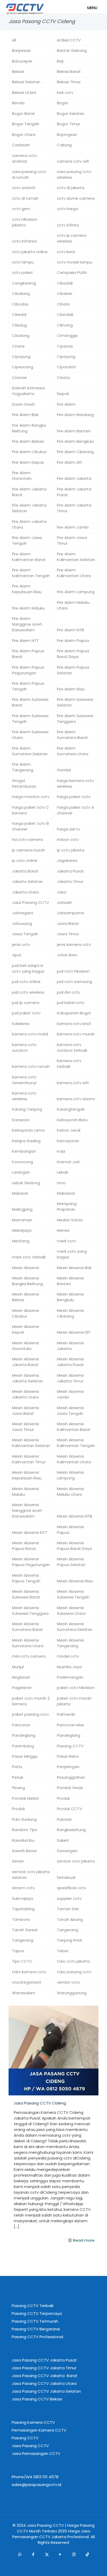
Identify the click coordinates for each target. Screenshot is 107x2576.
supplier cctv (69, 1898)
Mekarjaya (22, 1230)
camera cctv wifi (73, 161)
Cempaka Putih (72, 272)
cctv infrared (24, 241)
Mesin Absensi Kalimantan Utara (74, 1459)
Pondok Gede (70, 1788)
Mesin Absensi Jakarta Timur (70, 1378)
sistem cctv (23, 1888)
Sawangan (67, 1851)
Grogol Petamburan (24, 783)
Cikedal (19, 314)
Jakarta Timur (70, 881)
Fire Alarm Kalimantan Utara (74, 573)
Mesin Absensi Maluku (25, 1491)
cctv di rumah (25, 198)
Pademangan (70, 1677)
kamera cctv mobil (30, 1034)
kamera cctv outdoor (24, 1047)
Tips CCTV (22, 1961)
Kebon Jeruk (69, 1130)
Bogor (63, 103)
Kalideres (21, 1024)
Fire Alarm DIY (70, 462)
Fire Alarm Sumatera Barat (72, 735)
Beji (60, 61)
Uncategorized (26, 1982)
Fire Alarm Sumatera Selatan (30, 751)
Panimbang (23, 1746)
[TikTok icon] (87, 2554)
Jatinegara (23, 913)
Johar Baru (67, 955)
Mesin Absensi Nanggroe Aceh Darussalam (27, 1510)
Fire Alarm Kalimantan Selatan (76, 557)
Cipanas (65, 346)
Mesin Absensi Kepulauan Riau (27, 1475)
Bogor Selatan (71, 113)
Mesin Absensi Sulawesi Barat (26, 1594)
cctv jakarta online (30, 252)
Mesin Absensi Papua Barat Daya (74, 1546)
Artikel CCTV (69, 40)
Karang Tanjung (27, 1109)
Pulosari (64, 1819)
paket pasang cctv (30, 1714)
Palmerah (66, 1714)
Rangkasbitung (71, 1830)
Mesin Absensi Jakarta (70, 1346)
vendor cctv (68, 1982)
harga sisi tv (68, 829)
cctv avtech (24, 188)
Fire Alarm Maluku (28, 608)
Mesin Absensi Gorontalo (25, 1346)
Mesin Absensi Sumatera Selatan (75, 1627)
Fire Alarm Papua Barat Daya (73, 654)
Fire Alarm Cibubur (29, 452)
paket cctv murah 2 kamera (31, 1701)
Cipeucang (23, 367)
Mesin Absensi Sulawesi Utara (71, 1611)
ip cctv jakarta (71, 850)
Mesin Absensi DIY (74, 1332)
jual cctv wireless (28, 992)
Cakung (64, 145)
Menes (63, 1230)
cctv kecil (66, 252)
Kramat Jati (68, 1162)
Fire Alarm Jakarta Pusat (74, 492)
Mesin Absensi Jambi (70, 1394)
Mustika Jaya (69, 1667)
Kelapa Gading (26, 1141)
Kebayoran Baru (72, 1120)
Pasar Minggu (25, 1756)
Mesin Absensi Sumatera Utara (28, 1643)
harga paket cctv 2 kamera (30, 810)
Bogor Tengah (26, 124)
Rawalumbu (23, 1840)
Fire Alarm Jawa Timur (72, 540)
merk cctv (66, 1241)
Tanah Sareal (25, 1930)
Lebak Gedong (26, 1183)
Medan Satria (70, 1220)
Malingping (22, 1209)
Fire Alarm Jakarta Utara (29, 524)
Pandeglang (24, 1735)
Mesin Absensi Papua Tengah (26, 1578)
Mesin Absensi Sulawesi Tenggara (30, 1611)
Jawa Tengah (25, 934)
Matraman (22, 1220)
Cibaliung (21, 293)
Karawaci (21, 1120)
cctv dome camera (76, 198)
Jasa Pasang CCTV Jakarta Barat (45, 2376)
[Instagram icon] (74, 2554)
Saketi (63, 1840)
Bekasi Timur (69, 82)
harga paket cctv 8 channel (30, 826)
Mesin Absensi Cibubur (25, 1313)
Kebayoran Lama (28, 1130)
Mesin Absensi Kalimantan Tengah (76, 1443)
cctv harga (67, 209)
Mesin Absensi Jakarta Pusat (70, 1362)
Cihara (63, 304)
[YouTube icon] (60, 2554)
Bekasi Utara (24, 92)
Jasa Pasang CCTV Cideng (40, 2103)
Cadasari (21, 145)
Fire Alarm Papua (73, 640)
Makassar (66, 1193)
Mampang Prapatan (67, 1206)
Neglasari (21, 1677)
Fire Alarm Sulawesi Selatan (75, 702)
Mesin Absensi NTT (30, 1532)
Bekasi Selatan (26, 82)
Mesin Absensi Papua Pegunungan (31, 1562)
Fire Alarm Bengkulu (75, 441)
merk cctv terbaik (29, 1257)
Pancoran (21, 1725)
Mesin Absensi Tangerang (70, 1643)
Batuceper (22, 61)
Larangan (21, 1172)
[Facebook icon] (33, 2554)
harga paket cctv (74, 797)
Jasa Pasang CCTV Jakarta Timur (44, 2368)
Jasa (62, 892)
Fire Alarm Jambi (73, 527)
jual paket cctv (26, 1013)
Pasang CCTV (70, 1746)
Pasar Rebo (68, 1756)
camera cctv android (24, 158)
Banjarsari (21, 50)
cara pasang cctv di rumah (29, 174)
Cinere (18, 346)
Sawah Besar (24, 1851)
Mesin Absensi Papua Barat (25, 1546)
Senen (18, 1861)
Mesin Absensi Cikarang (70, 1313)
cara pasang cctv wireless (74, 174)
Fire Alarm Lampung (76, 592)
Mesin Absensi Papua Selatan (71, 1562)
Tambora (21, 1919)
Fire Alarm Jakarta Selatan (29, 508)
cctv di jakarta (71, 188)
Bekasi (18, 71)
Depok (63, 394)
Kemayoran (68, 1141)
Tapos (18, 1951)
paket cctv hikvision (76, 1688)
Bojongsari (67, 134)
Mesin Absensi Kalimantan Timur (29, 1459)
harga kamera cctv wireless (75, 783)
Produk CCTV (69, 1809)
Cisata (63, 378)
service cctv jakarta (76, 1861)
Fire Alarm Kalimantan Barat (29, 557)
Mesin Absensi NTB (75, 1516)
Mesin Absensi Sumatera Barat (28, 1627)
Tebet (63, 1951)
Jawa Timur (68, 934)
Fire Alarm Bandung (75, 415)
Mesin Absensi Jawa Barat (25, 1411)
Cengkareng (24, 283)
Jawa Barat (68, 923)
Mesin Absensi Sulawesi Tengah (73, 1594)
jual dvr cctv (68, 992)
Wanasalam (24, 1993)
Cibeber (65, 293)
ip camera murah (29, 850)
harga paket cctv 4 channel (75, 810)
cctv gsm (21, 209)
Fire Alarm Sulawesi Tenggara (75, 719)
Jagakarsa (67, 860)
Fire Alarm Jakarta (74, 478)
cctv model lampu (75, 262)
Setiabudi (66, 1877)
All (14, 40)
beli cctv (65, 92)
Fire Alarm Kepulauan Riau (27, 589)
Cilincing (65, 325)
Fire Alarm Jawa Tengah (27, 540)
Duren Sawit (23, 404)
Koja (61, 1151)
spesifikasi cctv (72, 1888)
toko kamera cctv (29, 1972)
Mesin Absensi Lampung (70, 1475)
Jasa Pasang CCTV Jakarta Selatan (46, 2391)
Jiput (17, 955)
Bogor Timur (68, 124)
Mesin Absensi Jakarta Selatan (27, 1378)
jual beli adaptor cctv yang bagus (28, 968)
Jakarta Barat (25, 871)
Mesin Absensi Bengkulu (70, 1297)
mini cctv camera (29, 1656)
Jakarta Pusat (70, 871)
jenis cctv (21, 944)
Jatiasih (64, 902)
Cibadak (65, 283)
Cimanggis (67, 335)
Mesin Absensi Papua (70, 1530)
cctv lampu (23, 262)
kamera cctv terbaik (69, 1064)
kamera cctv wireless (24, 1096)
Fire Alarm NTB (70, 630)
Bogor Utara (24, 134)
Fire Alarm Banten (74, 431)
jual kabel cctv (71, 1003)
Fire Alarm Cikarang (75, 452)
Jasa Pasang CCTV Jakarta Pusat (44, 2360)
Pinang (18, 1788)
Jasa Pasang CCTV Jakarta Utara (44, 2383)
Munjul (18, 1667)
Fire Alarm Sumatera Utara (73, 751)
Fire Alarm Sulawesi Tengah (30, 719)
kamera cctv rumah (31, 1066)
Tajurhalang (23, 1909)
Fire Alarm (66, 404)
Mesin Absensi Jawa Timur (25, 1427)
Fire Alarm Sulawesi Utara (30, 735)
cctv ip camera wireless (72, 238)
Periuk (18, 1777)
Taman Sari (68, 1909)
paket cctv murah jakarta (74, 1701)
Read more (84, 2240)
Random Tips (25, 1830)
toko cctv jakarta (73, 1961)
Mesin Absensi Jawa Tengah (70, 1411)
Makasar (20, 1193)
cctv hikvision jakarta (25, 222)
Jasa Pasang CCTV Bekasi (37, 2399)
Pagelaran (22, 1688)
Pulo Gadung (24, 1819)
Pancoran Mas (71, 1725)
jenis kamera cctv (74, 944)
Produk (63, 1798)
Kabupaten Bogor (74, 1013)
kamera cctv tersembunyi (24, 1080)
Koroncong (22, 1162)
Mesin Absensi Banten (70, 1281)
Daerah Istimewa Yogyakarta (28, 391)
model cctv (68, 1656)
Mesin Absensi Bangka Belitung (27, 1281)
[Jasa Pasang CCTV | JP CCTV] (19, 6)
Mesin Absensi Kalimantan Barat (74, 1427)
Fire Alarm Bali (25, 415)
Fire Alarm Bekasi (28, 441)
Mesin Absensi (25, 1268)
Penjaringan (68, 1767)
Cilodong (21, 335)
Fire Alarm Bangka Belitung (29, 428)
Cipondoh (66, 367)
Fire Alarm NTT (25, 640)
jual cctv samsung (74, 982)
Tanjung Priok (69, 1940)
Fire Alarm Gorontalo (22, 476)
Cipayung (21, 356)
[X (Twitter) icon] (47, 2554)
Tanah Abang (70, 1919)
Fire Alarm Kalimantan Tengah (31, 573)
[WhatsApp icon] (20, 2554)
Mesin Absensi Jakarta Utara (25, 1394)
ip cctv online (25, 860)
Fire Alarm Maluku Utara (73, 605)
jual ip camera (26, 1003)
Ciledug (19, 325)
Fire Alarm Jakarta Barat (29, 492)
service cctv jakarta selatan (31, 1875)
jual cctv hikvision (73, 971)
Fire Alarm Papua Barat (28, 654)
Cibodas (20, 304)
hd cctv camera (27, 839)
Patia (17, 1767)
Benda (18, 103)
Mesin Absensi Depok (25, 1329)
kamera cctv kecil (74, 1024)
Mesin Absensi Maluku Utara (70, 1491)
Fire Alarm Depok (28, 462)
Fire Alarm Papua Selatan (73, 670)
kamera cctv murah (76, 1034)
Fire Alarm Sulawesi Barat (30, 702)
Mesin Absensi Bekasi (25, 1297)
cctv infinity (68, 225)
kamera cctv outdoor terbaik (72, 1047)
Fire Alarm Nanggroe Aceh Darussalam (27, 624)
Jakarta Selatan (27, 881)
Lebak (62, 1172)
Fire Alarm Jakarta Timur (74, 508)
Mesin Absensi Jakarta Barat (25, 1362)
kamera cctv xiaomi (76, 1099)
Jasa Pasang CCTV (31, 902)
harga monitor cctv (31, 797)
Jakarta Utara (25, 892)
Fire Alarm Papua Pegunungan (28, 670)
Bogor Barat (24, 113)
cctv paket (22, 272)
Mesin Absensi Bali (74, 1268)
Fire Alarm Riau (71, 689)
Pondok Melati (25, 1798)
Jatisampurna (70, 913)
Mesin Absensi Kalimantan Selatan (31, 1443)
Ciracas (19, 378)
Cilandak (65, 314)
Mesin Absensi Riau (75, 1581)
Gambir (64, 770)
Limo (61, 1183)
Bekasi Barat (69, 71)
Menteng (21, 1241)
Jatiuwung (22, 923)
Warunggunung (72, 1993)
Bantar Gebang (72, 50)
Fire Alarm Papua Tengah (28, 686)
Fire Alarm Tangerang (23, 767)
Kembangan (24, 1151)
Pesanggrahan (71, 1777)
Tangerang (68, 1930)
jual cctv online (26, 982)
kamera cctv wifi (73, 1083)
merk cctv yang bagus (72, 1254)
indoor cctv (68, 839)
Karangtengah (71, 1109)
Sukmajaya (22, 1898)
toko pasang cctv (74, 1972)
